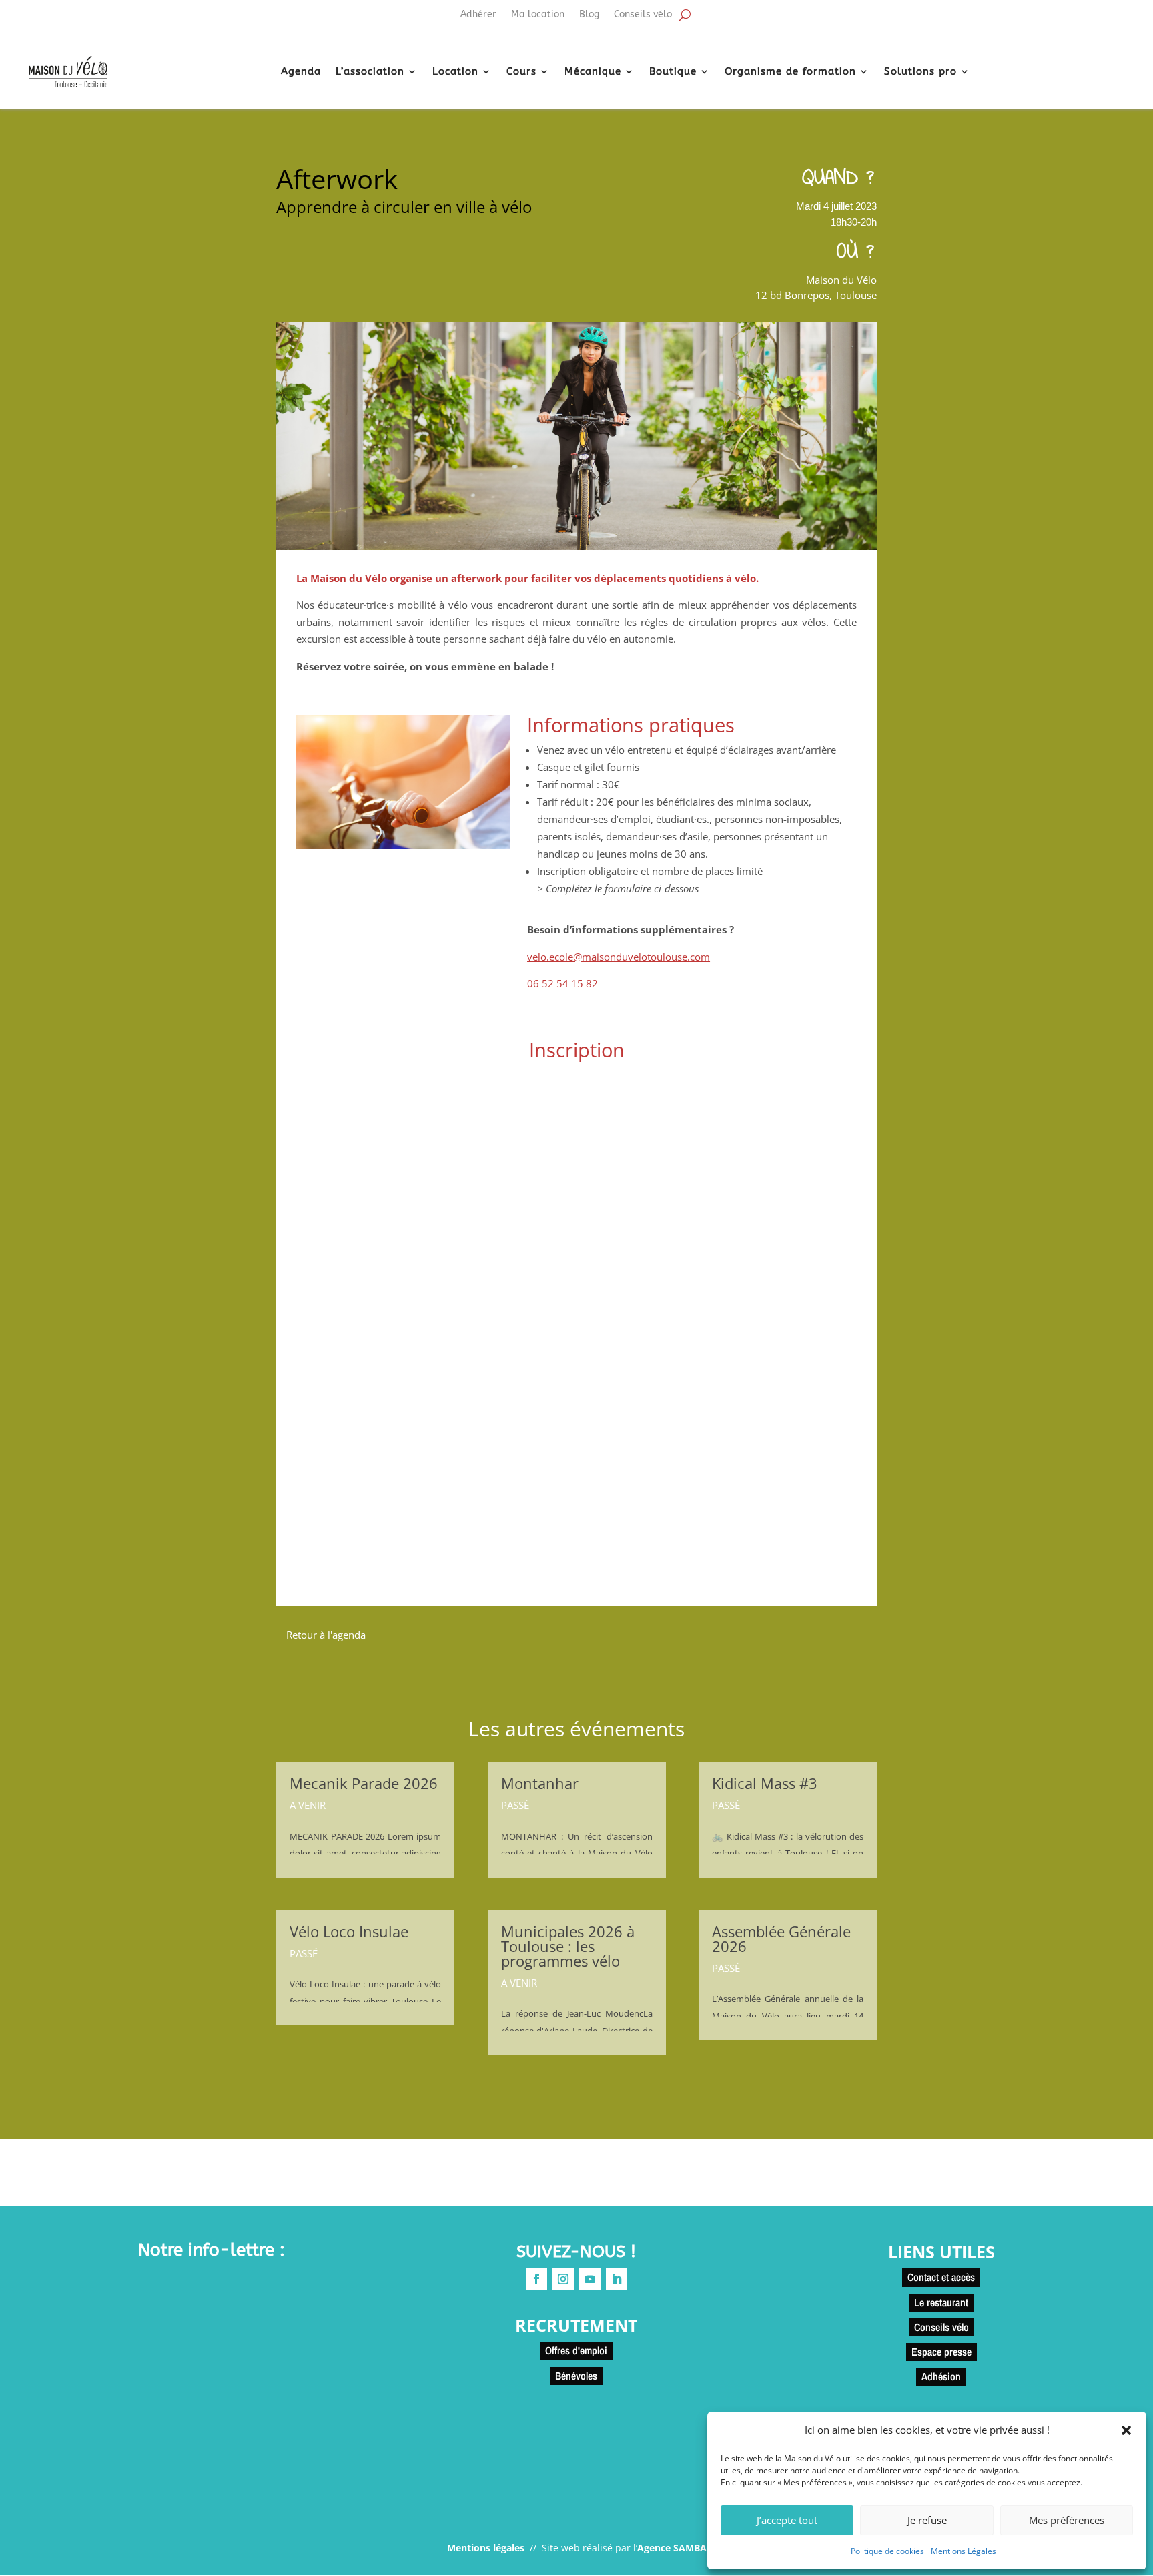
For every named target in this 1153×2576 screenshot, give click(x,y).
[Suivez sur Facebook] (536, 2279)
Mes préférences (1067, 2520)
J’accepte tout (787, 2520)
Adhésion (941, 2376)
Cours (521, 71)
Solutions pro (920, 71)
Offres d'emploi (576, 2350)
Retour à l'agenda (326, 1635)
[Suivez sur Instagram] (563, 2279)
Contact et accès (941, 2277)
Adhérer (478, 15)
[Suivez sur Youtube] (590, 2279)
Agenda (301, 71)
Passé (304, 1953)
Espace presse (941, 2352)
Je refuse (927, 2520)
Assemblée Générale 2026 (781, 1939)
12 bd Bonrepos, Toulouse (816, 295)
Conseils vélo (643, 15)
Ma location (538, 15)
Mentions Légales (964, 2551)
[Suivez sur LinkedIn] (617, 2279)
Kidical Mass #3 (765, 1783)
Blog (589, 15)
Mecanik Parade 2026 (364, 1783)
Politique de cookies (887, 2551)
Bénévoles (576, 2376)
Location (455, 71)
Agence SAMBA (672, 2548)
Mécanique (593, 71)
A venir (308, 1805)
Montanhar (540, 1783)
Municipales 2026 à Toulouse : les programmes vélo (568, 1946)
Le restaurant (941, 2302)
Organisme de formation (790, 71)
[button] (1126, 2430)
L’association (370, 71)
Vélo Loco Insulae (349, 1931)
